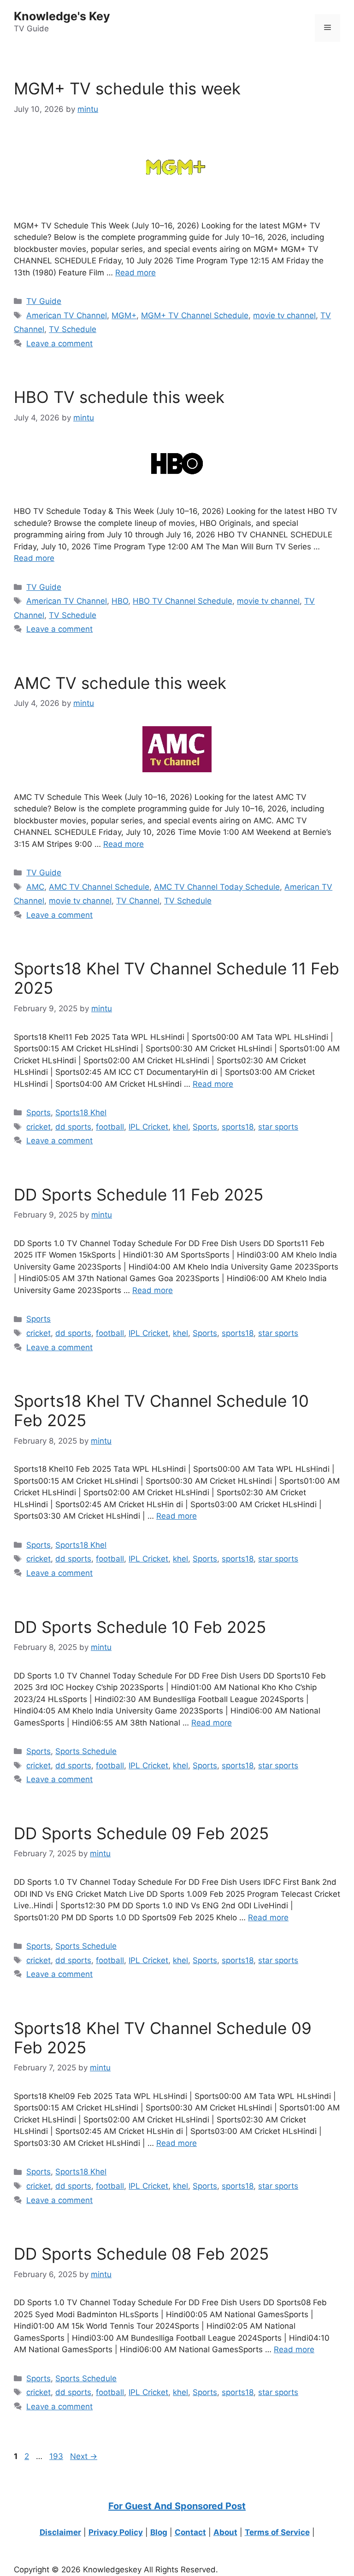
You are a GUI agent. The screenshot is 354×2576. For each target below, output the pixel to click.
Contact (190, 2532)
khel (180, 1127)
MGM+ (124, 315)
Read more (136, 273)
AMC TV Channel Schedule (99, 887)
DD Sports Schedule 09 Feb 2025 (141, 1833)
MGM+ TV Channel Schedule (195, 315)
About (225, 2532)
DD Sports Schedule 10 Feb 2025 (140, 1627)
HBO (120, 601)
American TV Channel (67, 315)
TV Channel (138, 901)
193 (57, 2456)
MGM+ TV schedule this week (127, 88)
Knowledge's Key (62, 16)
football (110, 1127)
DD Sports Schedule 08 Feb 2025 (141, 2254)
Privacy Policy (116, 2532)
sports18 (238, 1127)
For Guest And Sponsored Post (177, 2506)
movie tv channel (284, 315)
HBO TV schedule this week (119, 397)
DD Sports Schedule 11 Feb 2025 (139, 1195)
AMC (35, 887)
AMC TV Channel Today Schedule (217, 887)
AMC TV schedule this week (120, 683)
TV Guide (44, 301)
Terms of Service (277, 2532)
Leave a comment (59, 344)
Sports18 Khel (81, 1113)
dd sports (73, 1127)
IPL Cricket (148, 1127)
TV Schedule (73, 329)
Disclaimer (60, 2532)
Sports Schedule (86, 1751)
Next (84, 2456)
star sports (278, 1127)
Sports (38, 1113)
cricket (38, 1127)
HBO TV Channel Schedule (183, 601)
